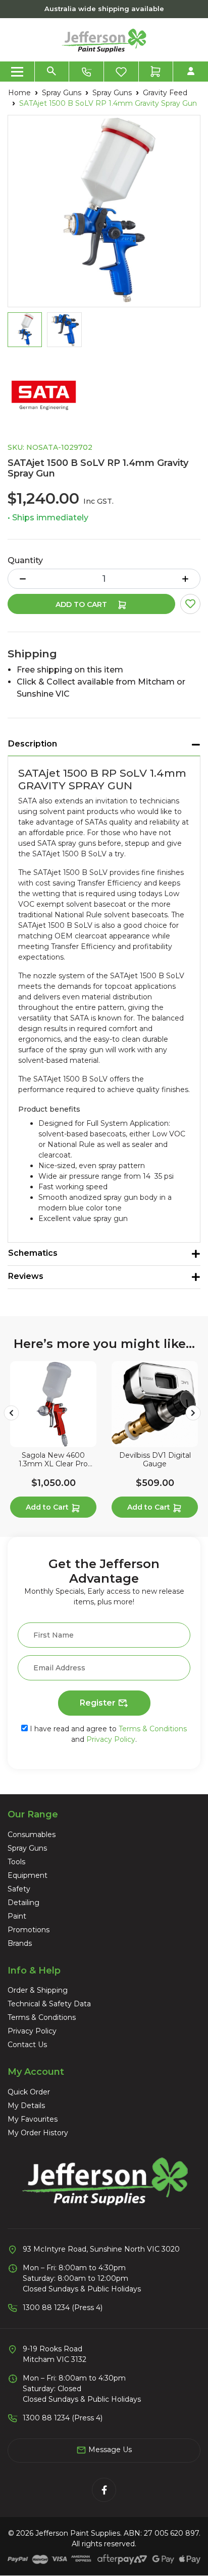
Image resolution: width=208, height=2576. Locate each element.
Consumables (32, 1835)
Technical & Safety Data (49, 2004)
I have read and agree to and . (107, 1734)
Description (33, 744)
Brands (20, 1943)
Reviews (26, 1276)
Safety (19, 1889)
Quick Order (29, 2092)
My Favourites (33, 2119)
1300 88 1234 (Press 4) (63, 2308)
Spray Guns (27, 1848)
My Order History (38, 2133)
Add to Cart (82, 604)
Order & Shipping (38, 1990)
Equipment (28, 1875)
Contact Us (27, 2045)
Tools (16, 1862)
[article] (53, 1441)
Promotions (29, 1930)
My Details (26, 2106)
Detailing (23, 1903)
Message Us (109, 2450)
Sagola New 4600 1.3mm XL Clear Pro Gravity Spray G (53, 1460)
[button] (190, 604)
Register (99, 1703)
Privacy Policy (111, 1739)
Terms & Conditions (153, 1729)
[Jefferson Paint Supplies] (104, 39)
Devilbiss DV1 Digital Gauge (155, 1460)
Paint (17, 1916)
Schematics (33, 1253)
